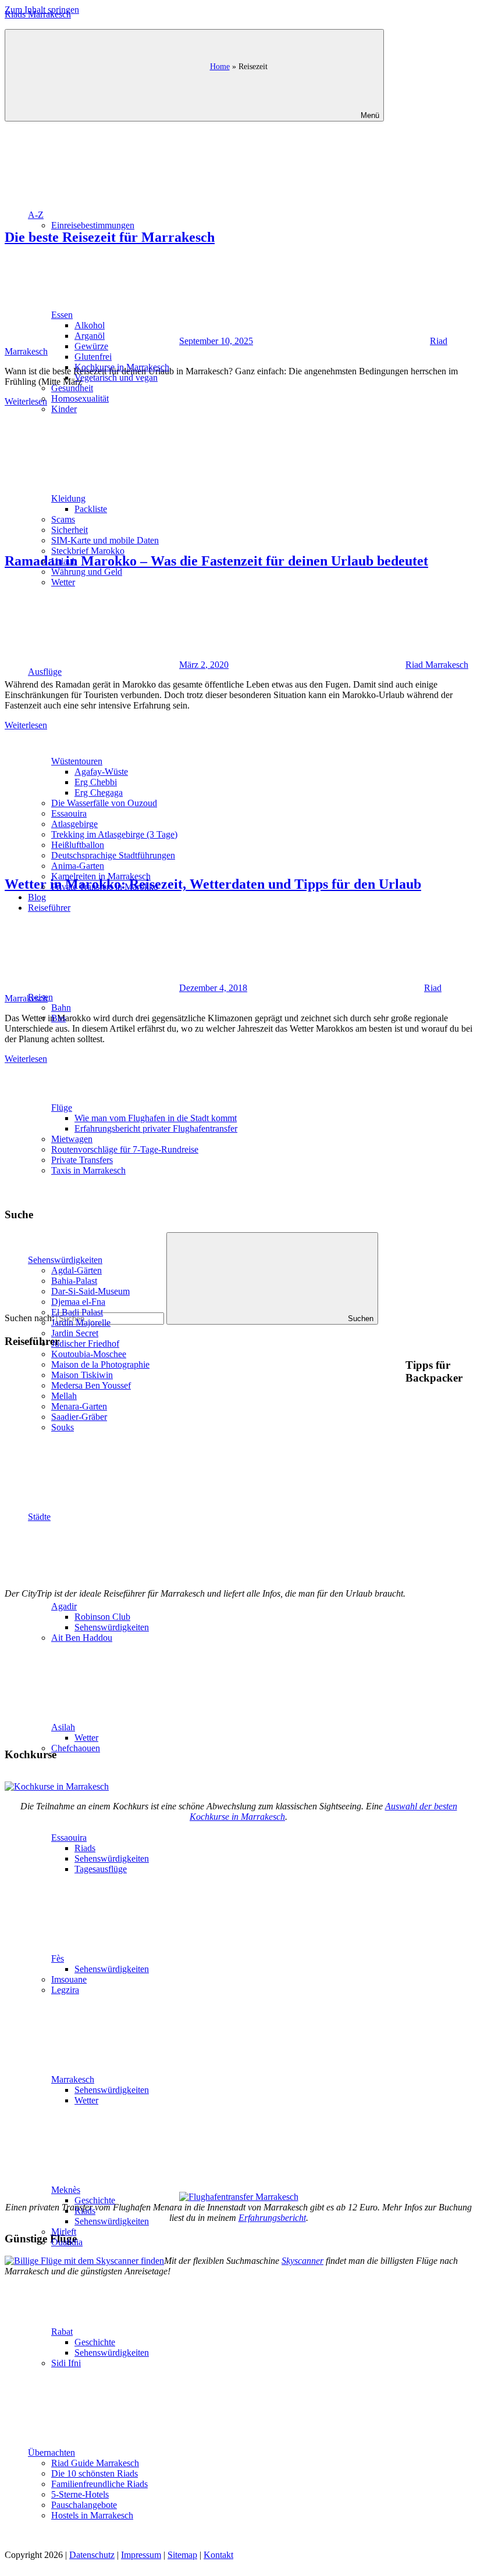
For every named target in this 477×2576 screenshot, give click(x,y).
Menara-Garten (79, 1406)
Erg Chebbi (96, 782)
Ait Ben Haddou (82, 1638)
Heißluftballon (78, 845)
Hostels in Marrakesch (92, 2515)
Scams (63, 519)
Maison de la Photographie (100, 1364)
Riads (85, 1848)
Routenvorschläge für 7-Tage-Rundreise (125, 1149)
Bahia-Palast (74, 1281)
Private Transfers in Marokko (105, 887)
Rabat (62, 2332)
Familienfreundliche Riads (99, 2484)
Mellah (64, 1396)
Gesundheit (72, 388)
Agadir (64, 1606)
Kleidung (68, 498)
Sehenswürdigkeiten (65, 1260)
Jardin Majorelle (81, 1323)
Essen (62, 315)
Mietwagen (72, 1139)
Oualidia (67, 2242)
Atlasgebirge (74, 824)
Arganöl (90, 336)
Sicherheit (70, 530)
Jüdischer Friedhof (85, 1344)
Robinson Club (102, 1617)
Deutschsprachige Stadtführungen (113, 855)
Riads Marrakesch (38, 14)
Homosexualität (80, 398)
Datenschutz (92, 2555)
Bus (58, 1018)
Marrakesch (73, 2079)
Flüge (62, 1108)
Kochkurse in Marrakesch (122, 367)
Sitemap (182, 2555)
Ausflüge (45, 672)
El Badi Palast (77, 1312)
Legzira (65, 1990)
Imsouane (69, 1979)
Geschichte (95, 2200)
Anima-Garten (78, 866)
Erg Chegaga (99, 793)
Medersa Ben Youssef (91, 1385)
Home (220, 66)
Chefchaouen (76, 1748)
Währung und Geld (87, 572)
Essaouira (69, 813)
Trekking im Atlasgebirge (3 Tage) (114, 834)
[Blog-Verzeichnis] (28, 2566)
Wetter (63, 582)
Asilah (63, 1727)
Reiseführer (49, 908)
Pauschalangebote (84, 2505)
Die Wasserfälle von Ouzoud (104, 803)
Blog (37, 897)
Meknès (66, 2190)
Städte (39, 1517)
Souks (63, 1427)
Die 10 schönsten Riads (95, 2473)
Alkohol (90, 325)
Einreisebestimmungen (93, 225)
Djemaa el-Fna (78, 1302)
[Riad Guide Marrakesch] (238, 2544)
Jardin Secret (75, 1333)
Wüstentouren (77, 761)
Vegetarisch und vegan (116, 378)
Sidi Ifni (66, 2363)
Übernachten (51, 2452)
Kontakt (218, 2555)
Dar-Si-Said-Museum (90, 1291)
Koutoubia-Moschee (89, 1354)
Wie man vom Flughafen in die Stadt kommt (156, 1118)
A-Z (36, 215)
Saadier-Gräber (79, 1417)
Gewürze (91, 346)
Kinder (64, 409)
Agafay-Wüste (101, 772)
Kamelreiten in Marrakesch (101, 876)
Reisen (40, 997)
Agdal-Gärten (76, 1270)
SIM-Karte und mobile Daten (105, 540)
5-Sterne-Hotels (80, 2494)
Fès (58, 1958)
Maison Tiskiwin (82, 1375)
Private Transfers (82, 1160)
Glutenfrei (93, 357)
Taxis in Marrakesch (88, 1170)
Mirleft (64, 2232)
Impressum (141, 2555)
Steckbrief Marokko (88, 551)
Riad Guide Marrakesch (95, 2463)
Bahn (61, 1008)
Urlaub (64, 561)
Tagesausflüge (101, 1869)
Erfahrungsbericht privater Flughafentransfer (156, 1128)
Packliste (91, 509)
